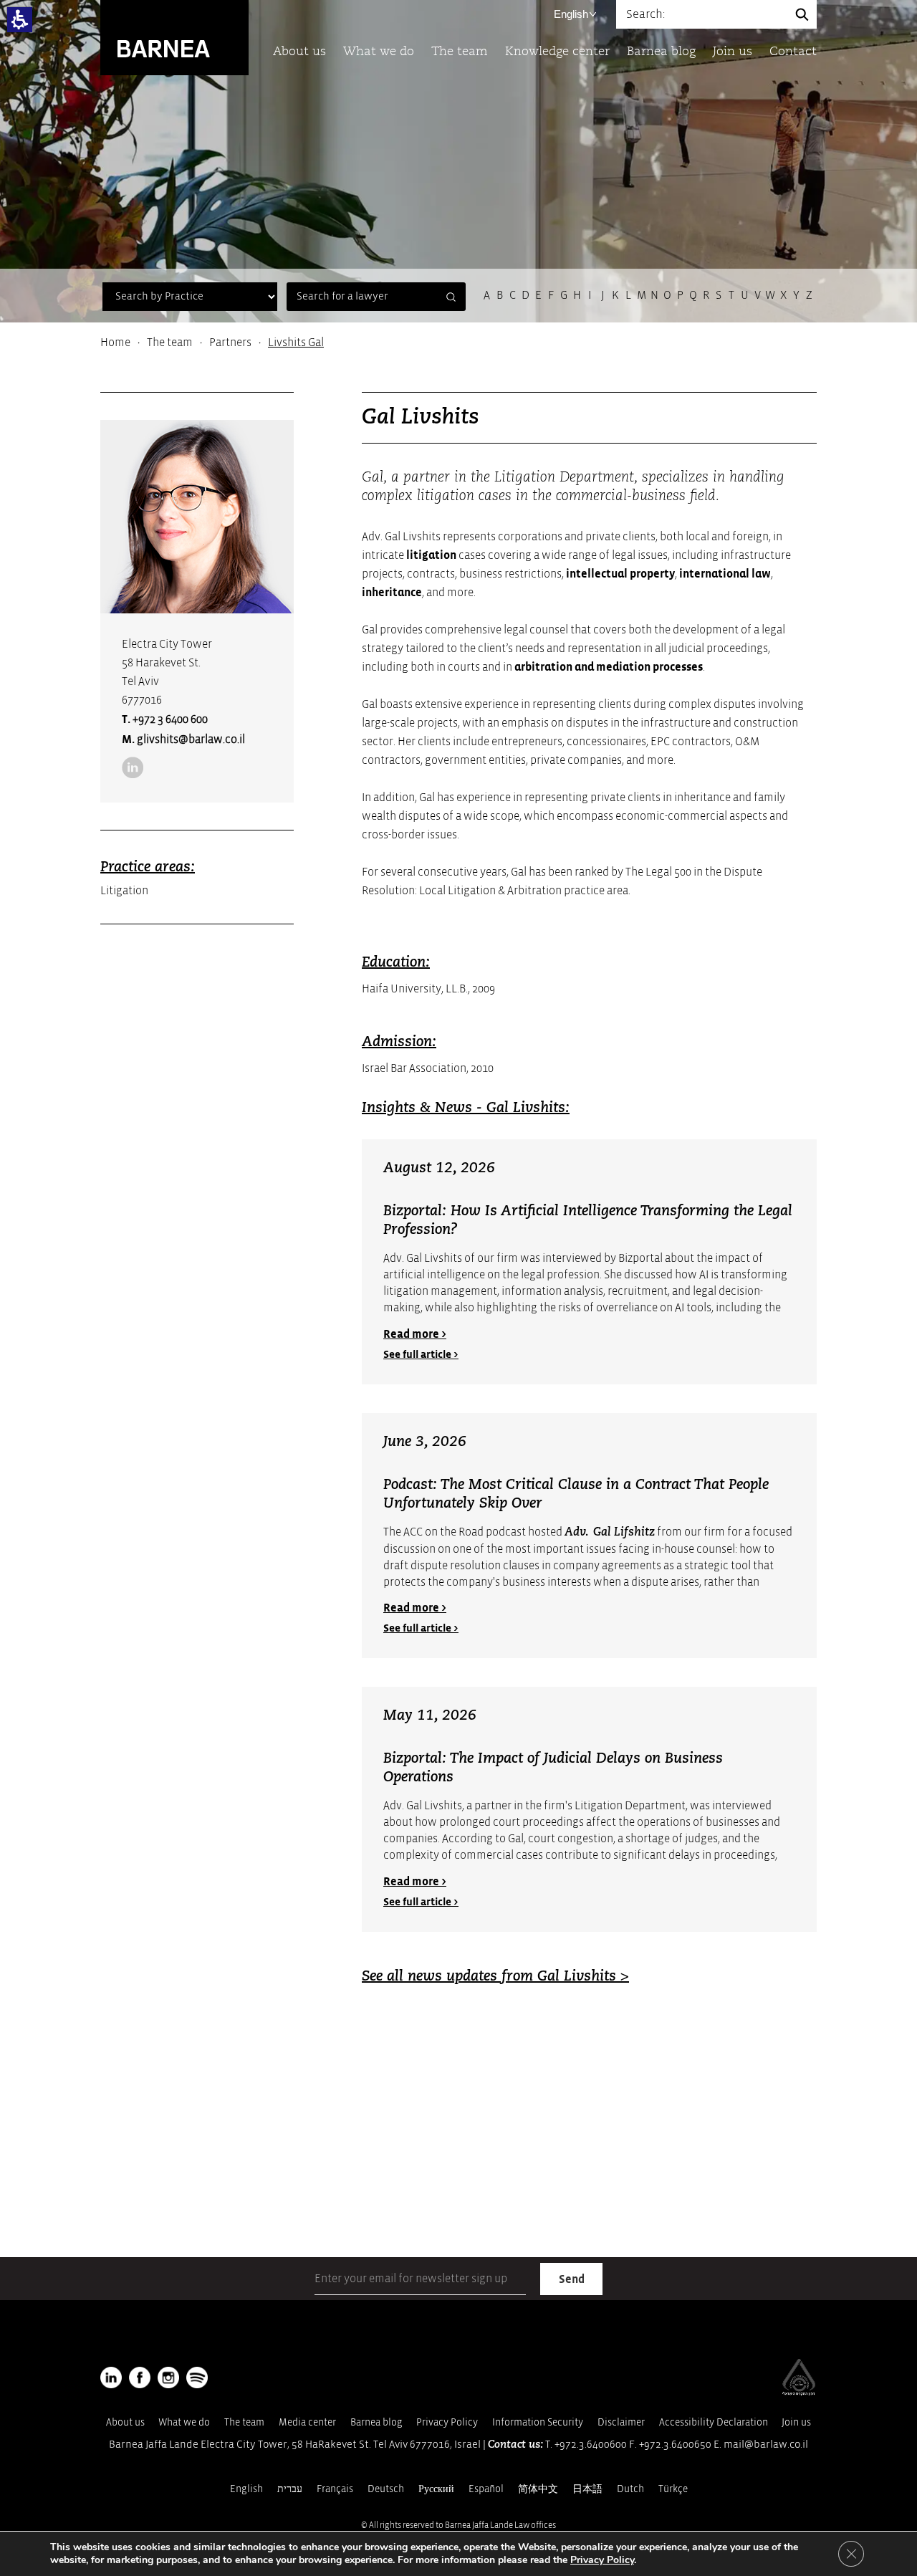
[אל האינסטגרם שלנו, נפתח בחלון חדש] (168, 2378)
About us (299, 52)
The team (460, 52)
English (571, 14)
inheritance (392, 593)
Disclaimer (621, 2422)
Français (335, 2489)
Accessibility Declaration (714, 2422)
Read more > (415, 1334)
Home (115, 343)
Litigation (124, 891)
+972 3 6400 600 (170, 719)
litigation (431, 555)
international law (725, 574)
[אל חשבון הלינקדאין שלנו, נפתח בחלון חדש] (133, 767)
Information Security (538, 2422)
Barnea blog (661, 52)
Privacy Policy (447, 2422)
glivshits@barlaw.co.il (191, 739)
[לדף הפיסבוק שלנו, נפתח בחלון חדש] (140, 2378)
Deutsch (386, 2489)
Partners (230, 343)
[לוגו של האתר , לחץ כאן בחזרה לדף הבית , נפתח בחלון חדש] (197, 2378)
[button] (20, 20)
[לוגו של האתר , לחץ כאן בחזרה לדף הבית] (174, 37)
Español (486, 2489)
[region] (458, 343)
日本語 (587, 2489)
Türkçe (673, 2489)
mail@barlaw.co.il (766, 2445)
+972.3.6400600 (591, 2445)
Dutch (630, 2489)
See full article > (421, 1355)
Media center (307, 2422)
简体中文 (538, 2489)
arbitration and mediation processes (609, 667)
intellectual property (620, 574)
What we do (379, 52)
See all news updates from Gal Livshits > (495, 1977)
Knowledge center (557, 52)
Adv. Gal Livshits (423, 1806)
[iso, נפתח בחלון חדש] (799, 2393)
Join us (733, 52)
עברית (290, 2489)
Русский (436, 2489)
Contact (793, 52)
